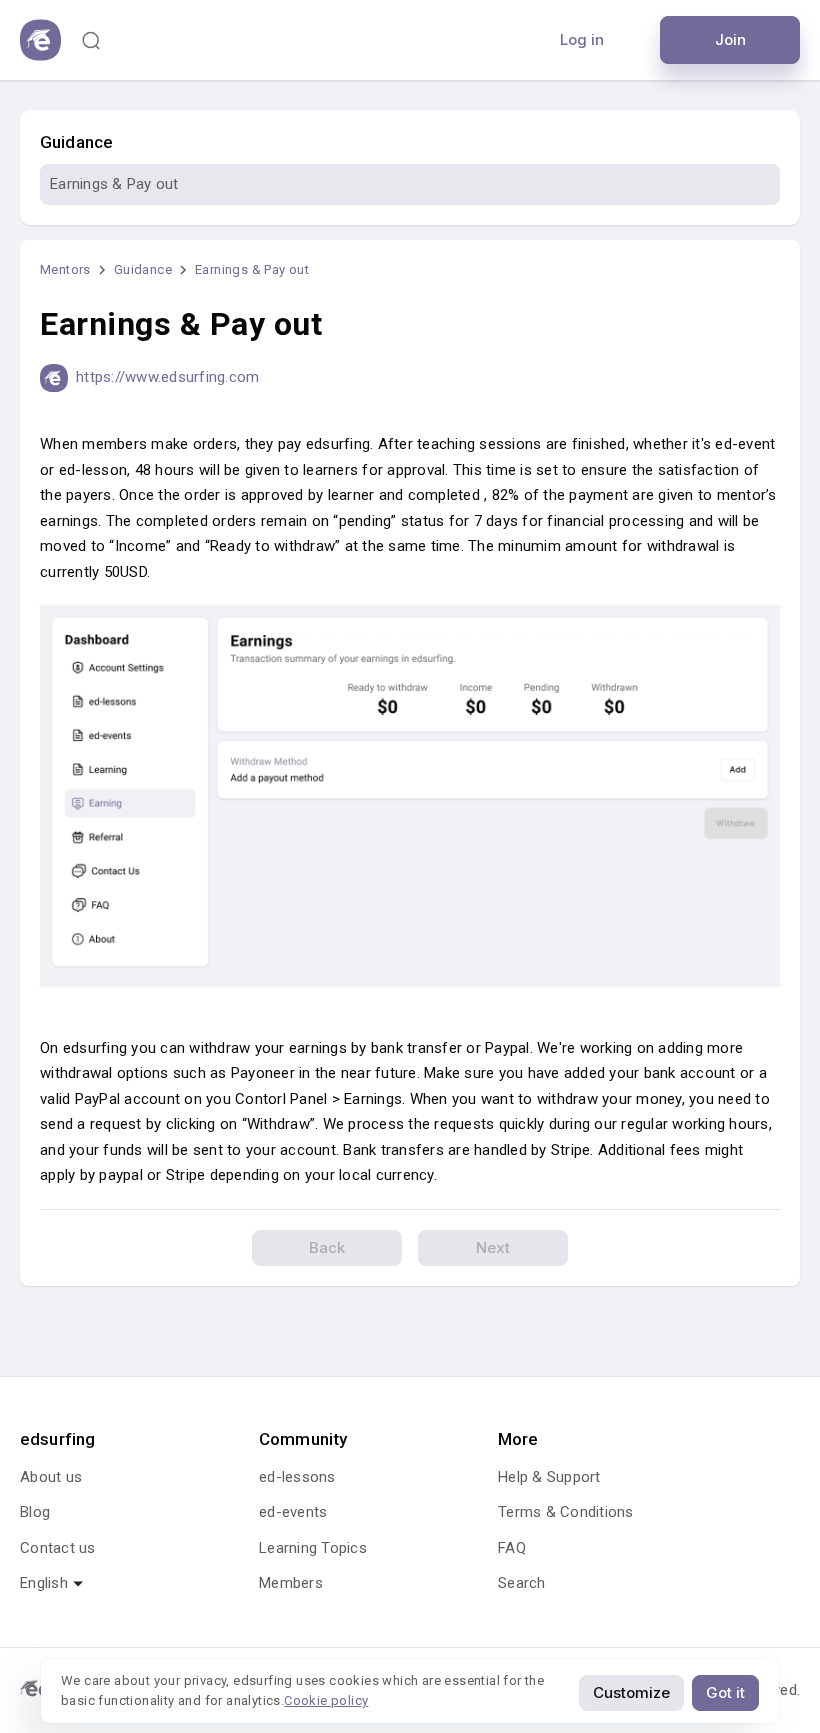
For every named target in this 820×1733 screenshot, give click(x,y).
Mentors (65, 269)
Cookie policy (326, 1700)
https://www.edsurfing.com (167, 377)
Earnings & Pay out (114, 184)
